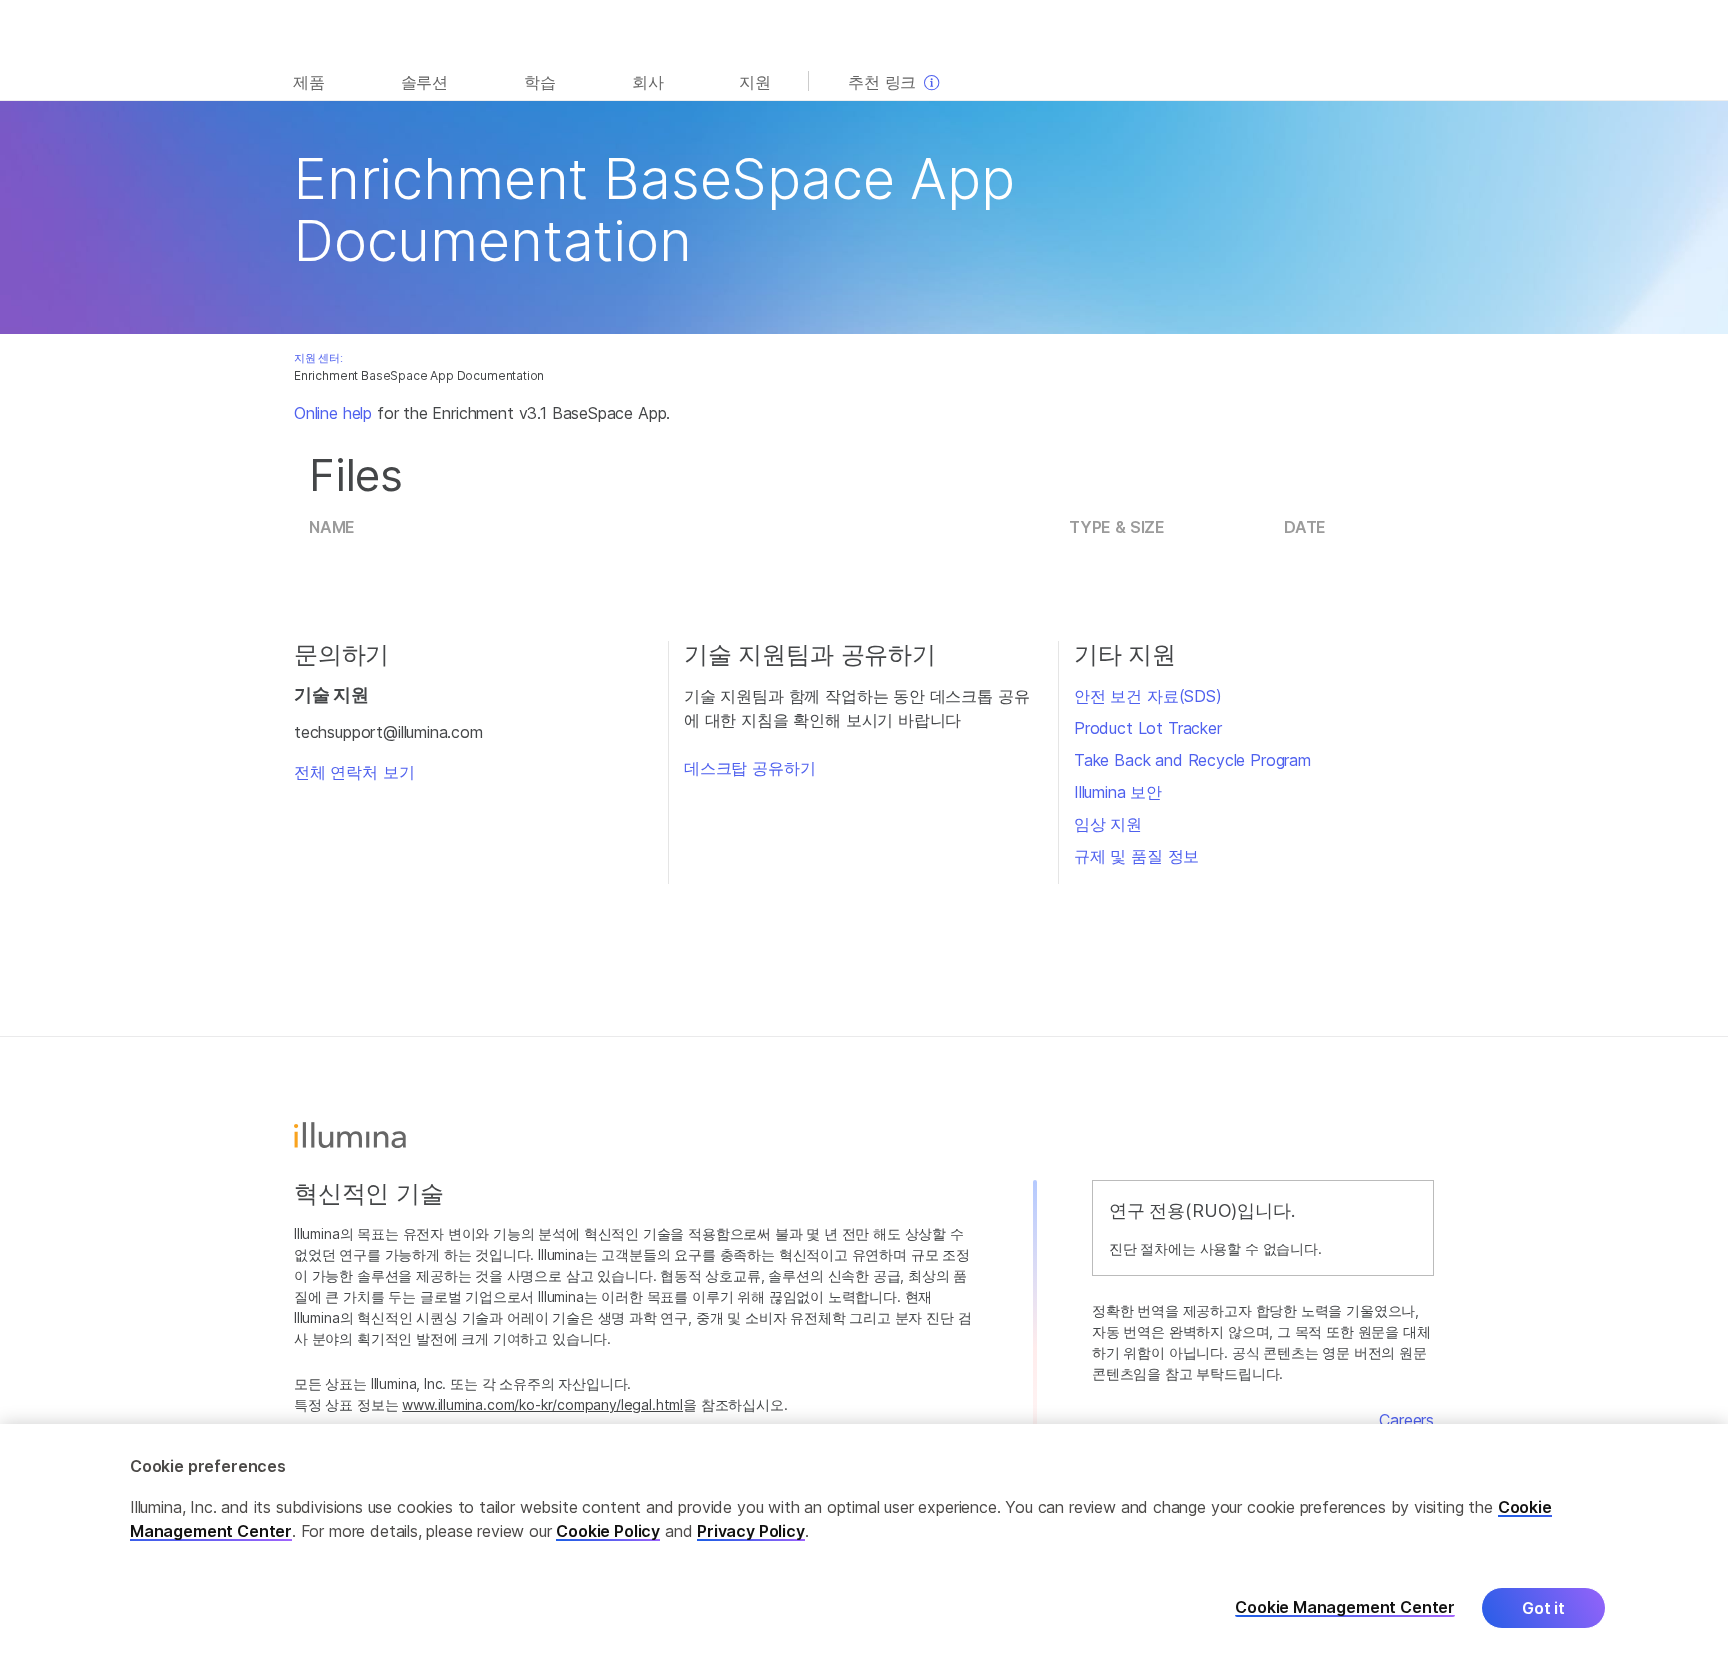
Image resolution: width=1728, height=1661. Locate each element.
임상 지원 (1108, 824)
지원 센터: (318, 358)
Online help (333, 413)
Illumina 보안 (1118, 792)
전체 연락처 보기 (354, 772)
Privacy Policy (751, 1531)
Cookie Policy (608, 1531)
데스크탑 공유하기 (749, 768)
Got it (1543, 1608)
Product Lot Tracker (1148, 728)
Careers (1406, 1420)
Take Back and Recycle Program (1192, 760)
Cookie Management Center (1345, 1607)
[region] (864, 1542)
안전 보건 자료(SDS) (1148, 696)
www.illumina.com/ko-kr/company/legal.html (542, 1404)
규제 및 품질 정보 (1136, 856)
